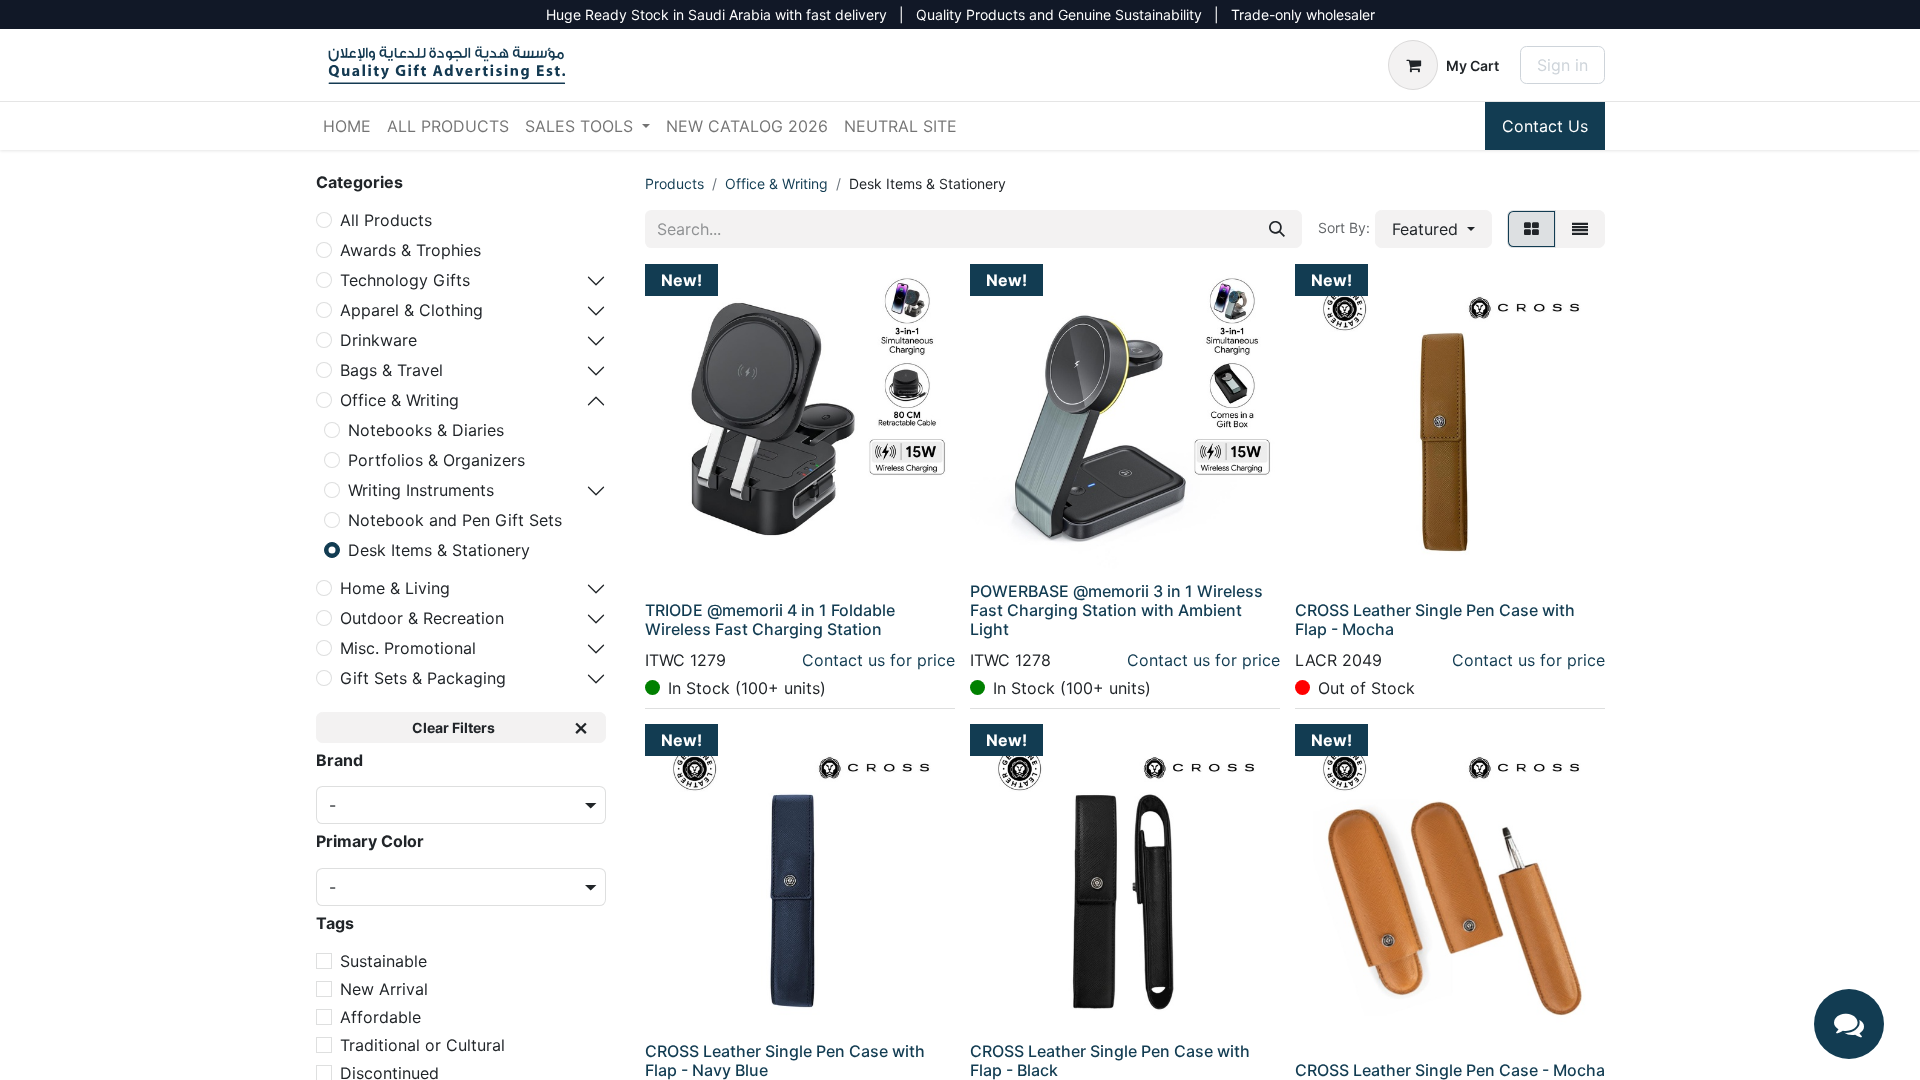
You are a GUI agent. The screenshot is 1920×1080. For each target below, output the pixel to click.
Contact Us (1545, 126)
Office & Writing (399, 400)
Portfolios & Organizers (436, 460)
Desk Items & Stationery (439, 550)
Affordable (380, 1017)
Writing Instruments (421, 490)
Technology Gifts (405, 280)
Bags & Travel (391, 370)
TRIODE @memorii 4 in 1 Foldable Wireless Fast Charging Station (770, 619)
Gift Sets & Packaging (423, 678)
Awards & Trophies (410, 250)
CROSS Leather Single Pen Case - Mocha (1450, 1070)
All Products (386, 220)
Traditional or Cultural (422, 1045)
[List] (1580, 229)
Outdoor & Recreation (422, 618)
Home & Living (395, 588)
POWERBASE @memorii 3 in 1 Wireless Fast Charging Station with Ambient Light (1116, 610)
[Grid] (1531, 229)
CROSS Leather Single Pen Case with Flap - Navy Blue (785, 1060)
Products (674, 183)
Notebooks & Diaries (426, 430)
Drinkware (378, 340)
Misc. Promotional (408, 648)
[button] (1433, 229)
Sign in (1562, 65)
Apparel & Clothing (411, 310)
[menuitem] (347, 126)
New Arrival (384, 989)
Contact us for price (878, 660)
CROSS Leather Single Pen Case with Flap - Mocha (1435, 619)
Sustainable (383, 961)
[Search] (1277, 229)
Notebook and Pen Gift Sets (455, 520)
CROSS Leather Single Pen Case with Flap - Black (1110, 1060)
